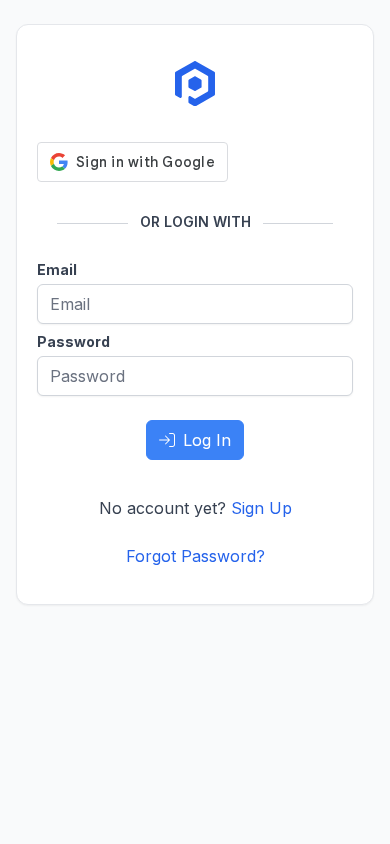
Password (73, 341)
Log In (207, 440)
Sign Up (261, 508)
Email (57, 269)
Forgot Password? (195, 556)
